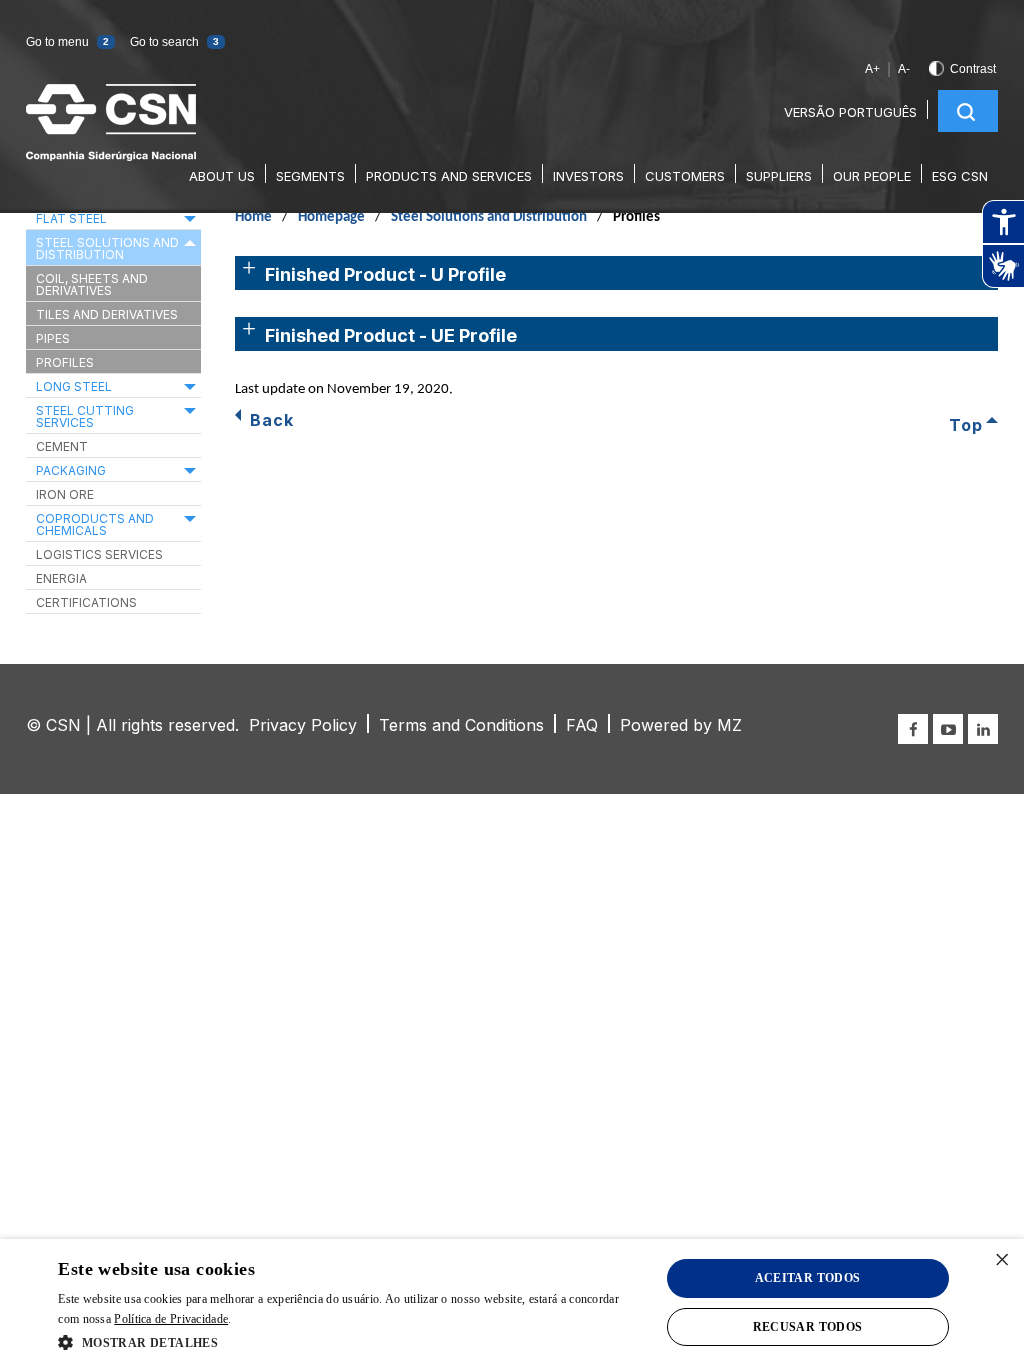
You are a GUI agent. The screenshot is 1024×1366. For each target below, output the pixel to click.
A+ (872, 69)
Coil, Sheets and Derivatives (92, 284)
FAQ (582, 725)
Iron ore (65, 494)
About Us (222, 176)
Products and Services (449, 176)
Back (272, 420)
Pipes (53, 338)
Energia (61, 578)
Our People (872, 176)
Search (966, 112)
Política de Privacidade (171, 1319)
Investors (588, 176)
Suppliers (779, 176)
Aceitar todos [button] (808, 1278)
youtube (948, 729)
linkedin (983, 729)
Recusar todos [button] (808, 1327)
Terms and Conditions (461, 725)
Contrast (973, 69)
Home (253, 217)
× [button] (1001, 1260)
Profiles (65, 362)
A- (904, 69)
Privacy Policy (303, 725)
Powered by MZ (681, 725)
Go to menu (67, 42)
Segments (310, 176)
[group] (1003, 244)
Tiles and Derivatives (107, 314)
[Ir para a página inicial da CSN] (111, 155)
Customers (685, 176)
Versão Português (850, 112)
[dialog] (512, 1302)
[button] (138, 1343)
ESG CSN (960, 176)
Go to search (174, 42)
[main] (512, 402)
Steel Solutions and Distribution (489, 217)
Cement (62, 446)
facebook (913, 729)
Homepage (331, 217)
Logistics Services (99, 554)
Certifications (86, 602)
